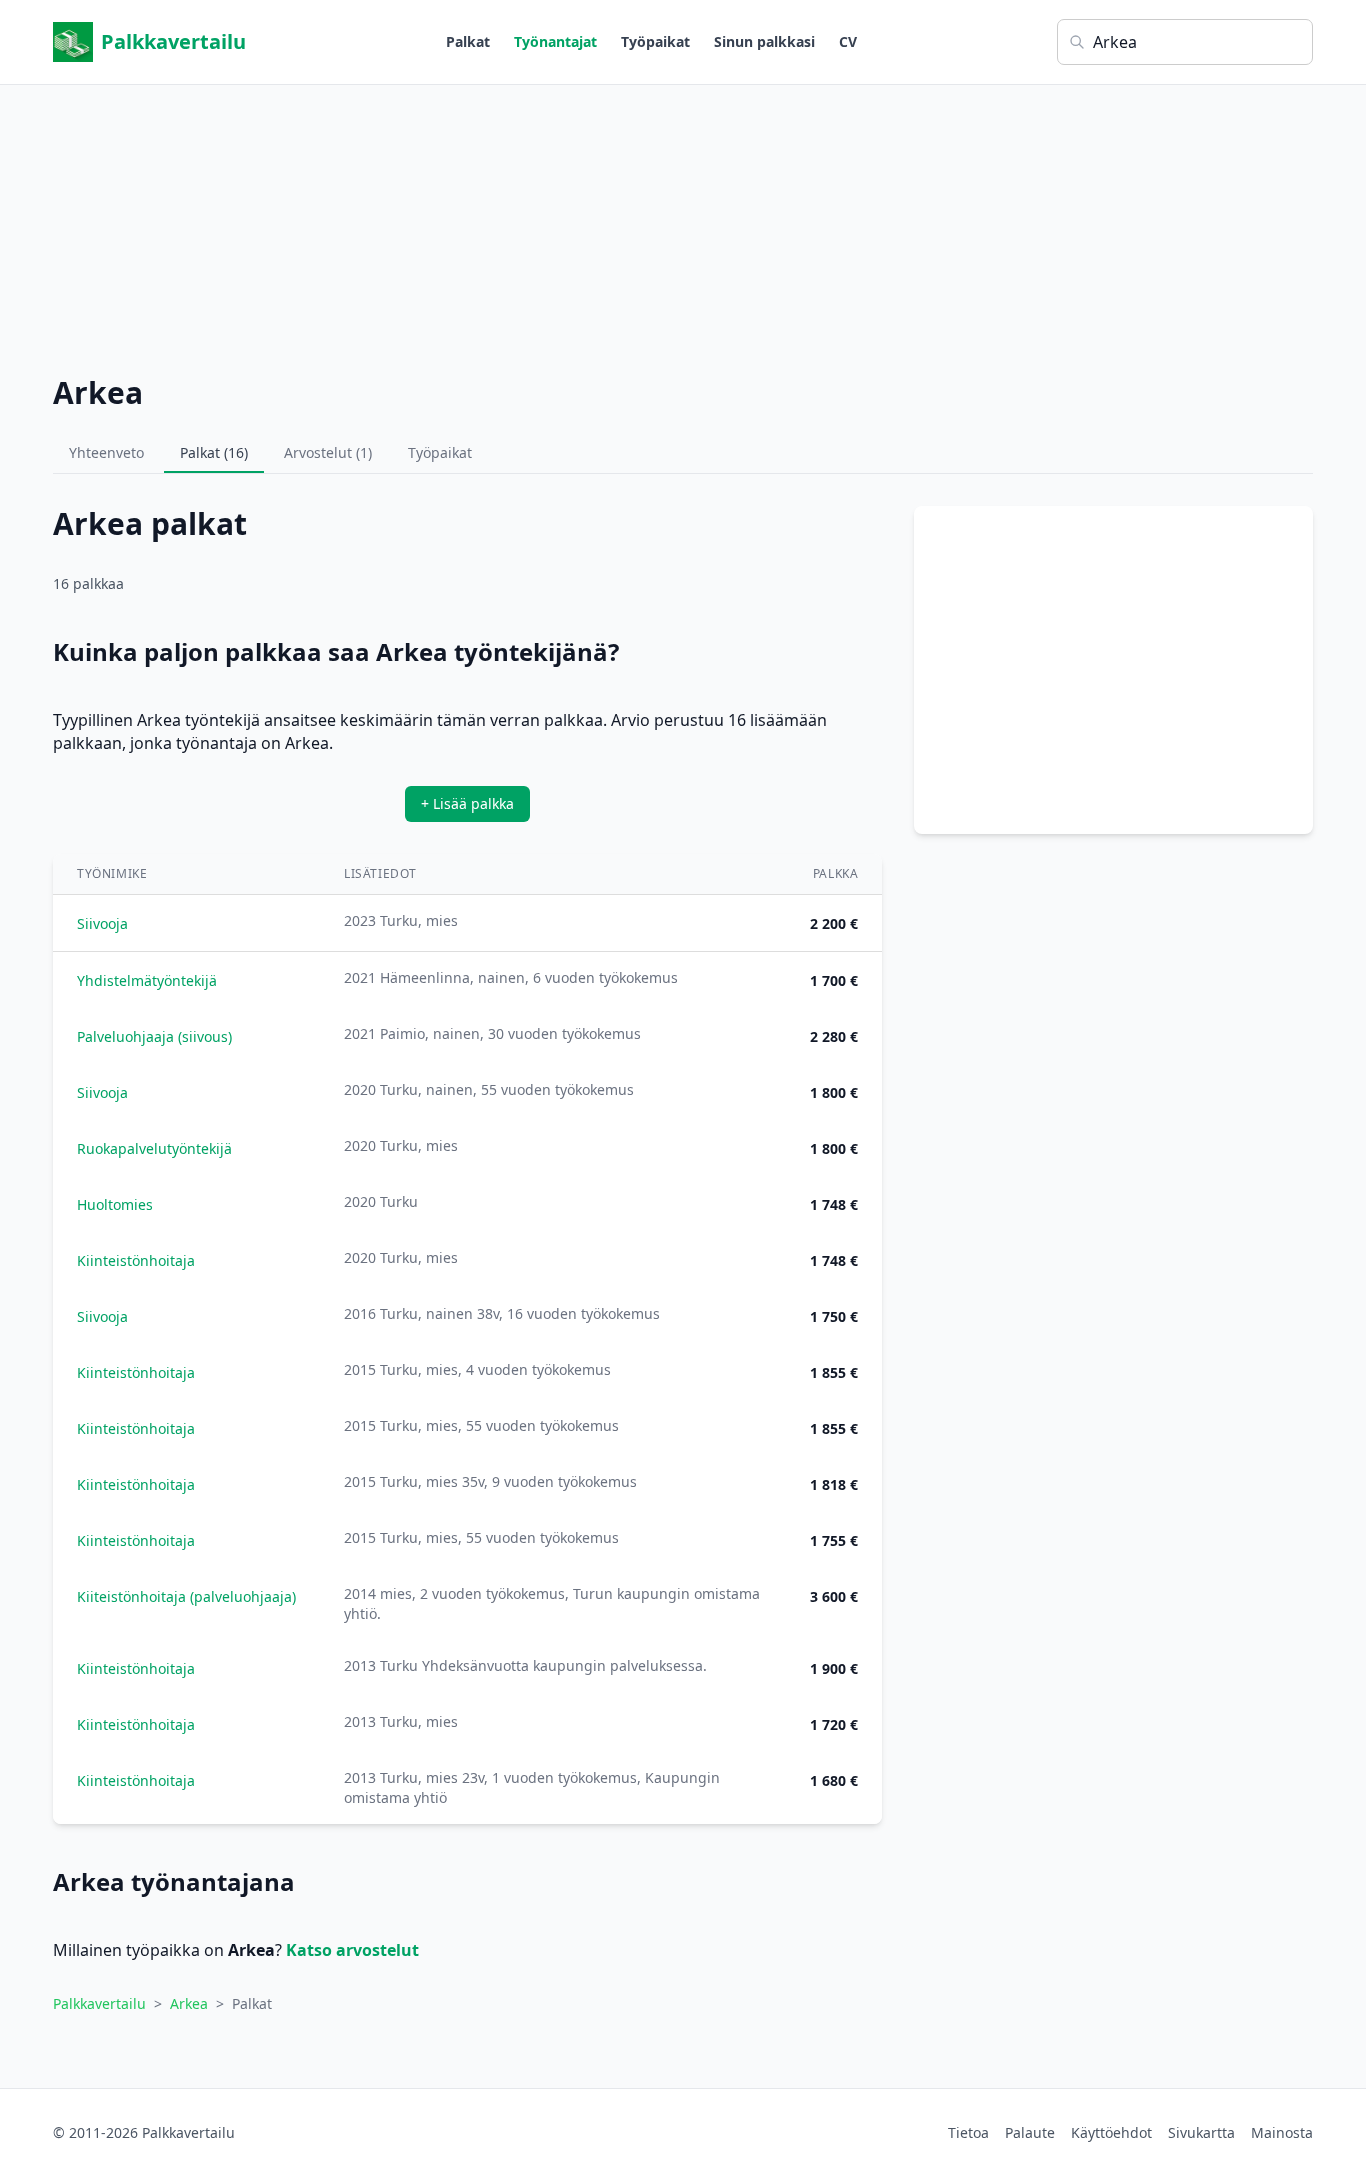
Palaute (1030, 2132)
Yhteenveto (106, 452)
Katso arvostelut (352, 1950)
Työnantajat (555, 41)
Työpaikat (655, 41)
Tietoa (968, 2132)
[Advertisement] (683, 225)
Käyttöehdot (1111, 2132)
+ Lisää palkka (467, 803)
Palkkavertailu (173, 41)
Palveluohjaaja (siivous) (154, 1036)
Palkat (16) (214, 452)
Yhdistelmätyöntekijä (147, 980)
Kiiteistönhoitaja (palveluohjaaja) (186, 1596)
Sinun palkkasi (764, 41)
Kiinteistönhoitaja (136, 1260)
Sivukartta (1201, 2132)
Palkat (468, 41)
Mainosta (1282, 2132)
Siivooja (102, 923)
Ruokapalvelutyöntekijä (154, 1148)
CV (848, 41)
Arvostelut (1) (328, 452)
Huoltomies (115, 1204)
